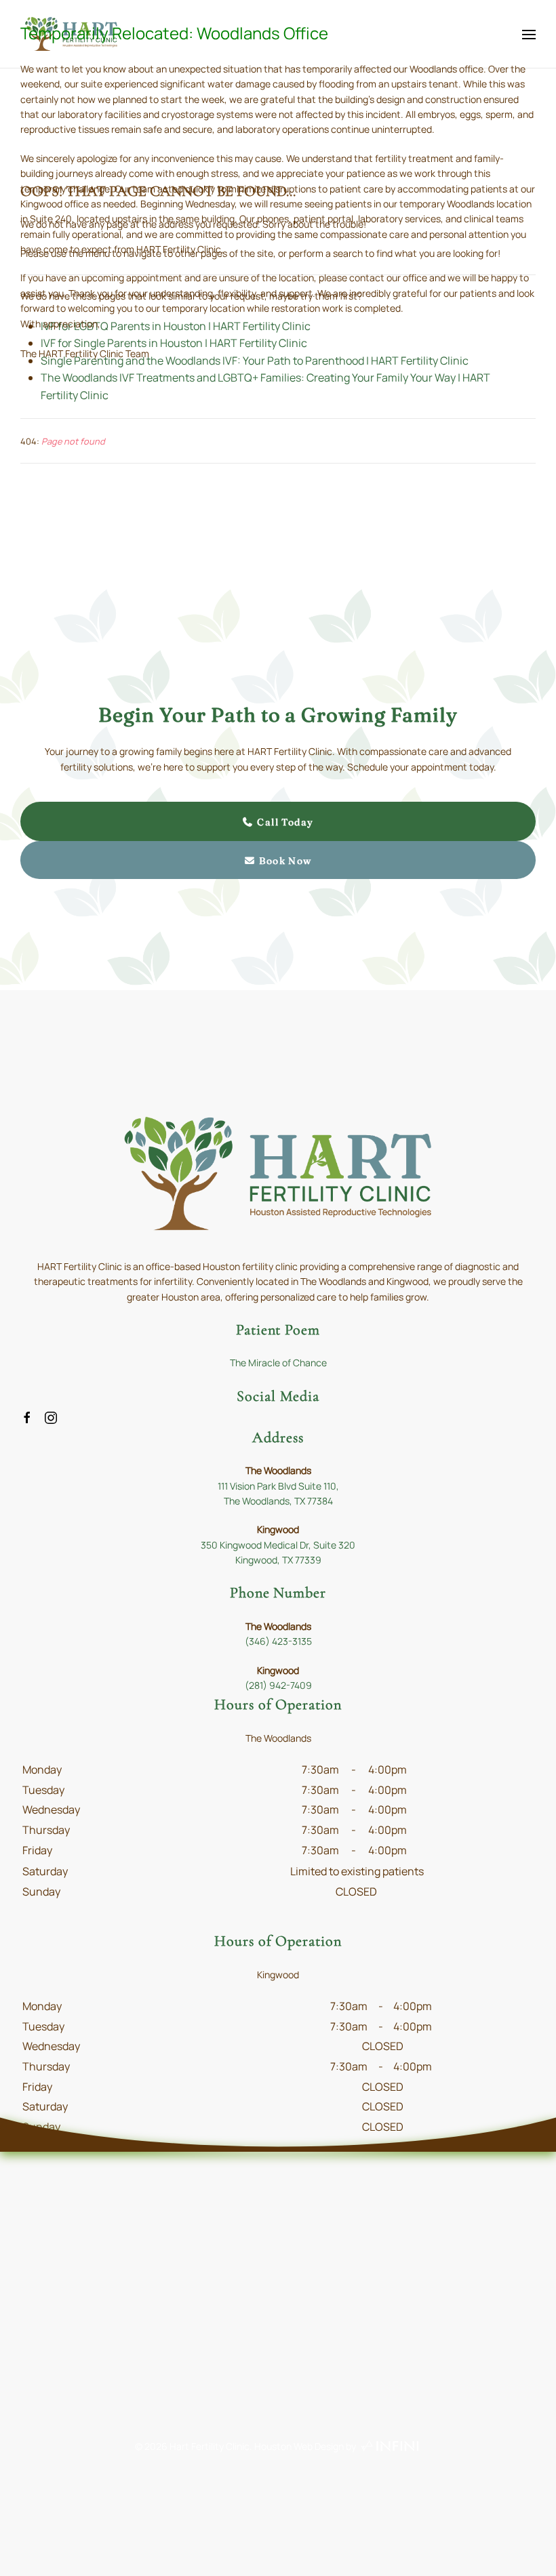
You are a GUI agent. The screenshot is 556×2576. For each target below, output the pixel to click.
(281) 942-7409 (278, 1685)
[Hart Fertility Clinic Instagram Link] (51, 1416)
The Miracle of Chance (278, 1363)
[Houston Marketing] (390, 2446)
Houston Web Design (299, 2446)
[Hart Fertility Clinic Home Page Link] (278, 1172)
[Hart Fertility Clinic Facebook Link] (27, 1416)
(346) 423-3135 (278, 1641)
